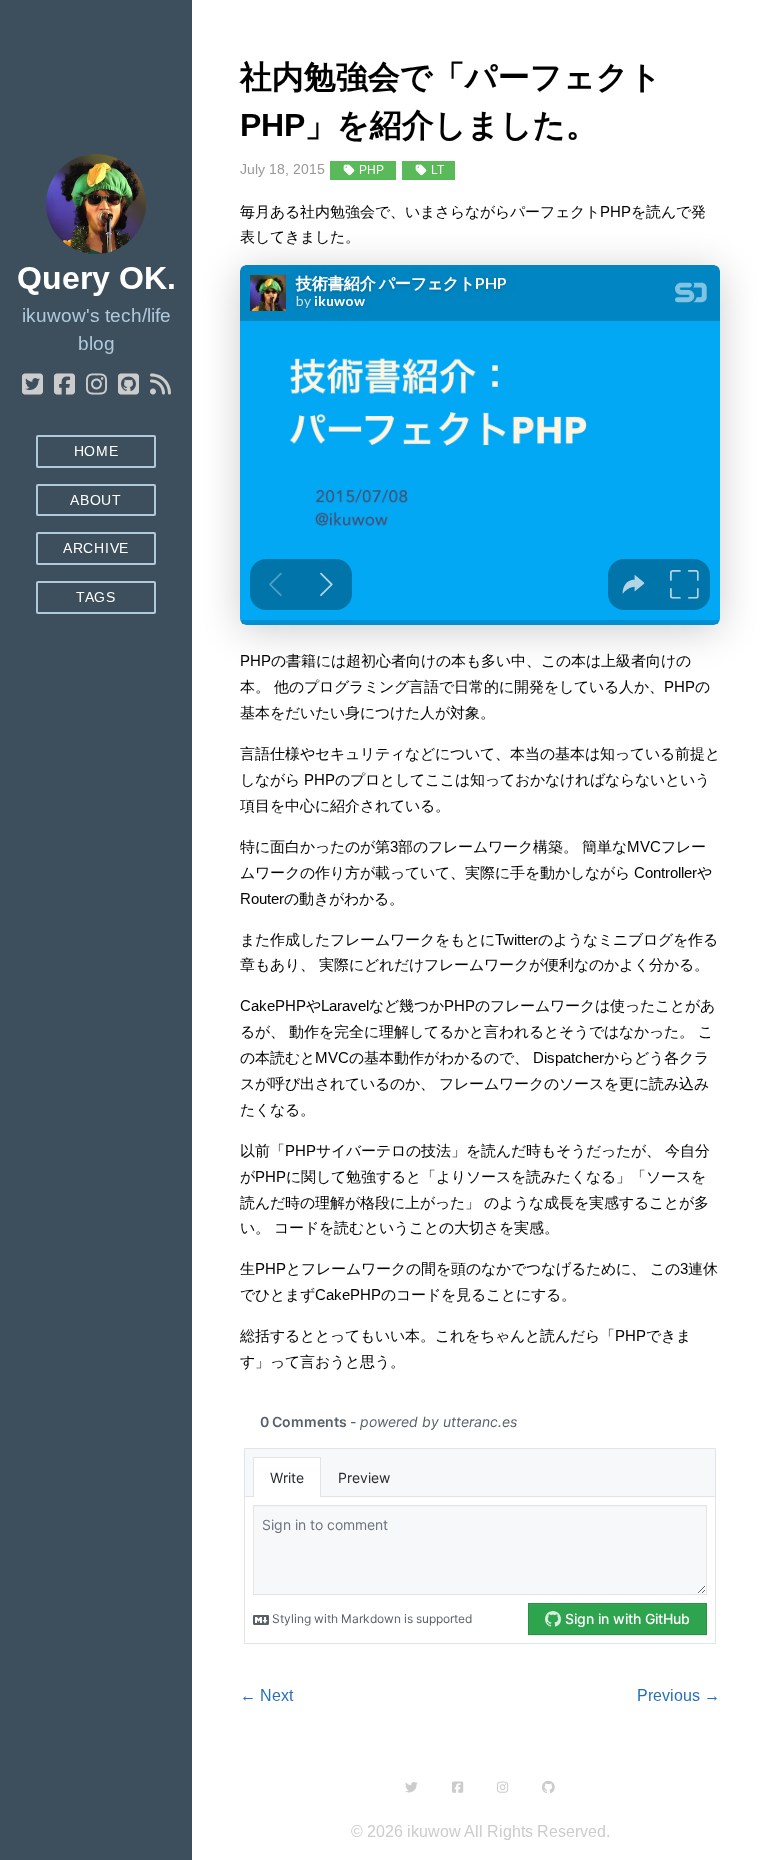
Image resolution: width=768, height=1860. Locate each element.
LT (436, 170)
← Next (266, 1695)
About (95, 500)
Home (96, 451)
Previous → (678, 1695)
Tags (96, 597)
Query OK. (96, 278)
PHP (370, 170)
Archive (96, 548)
